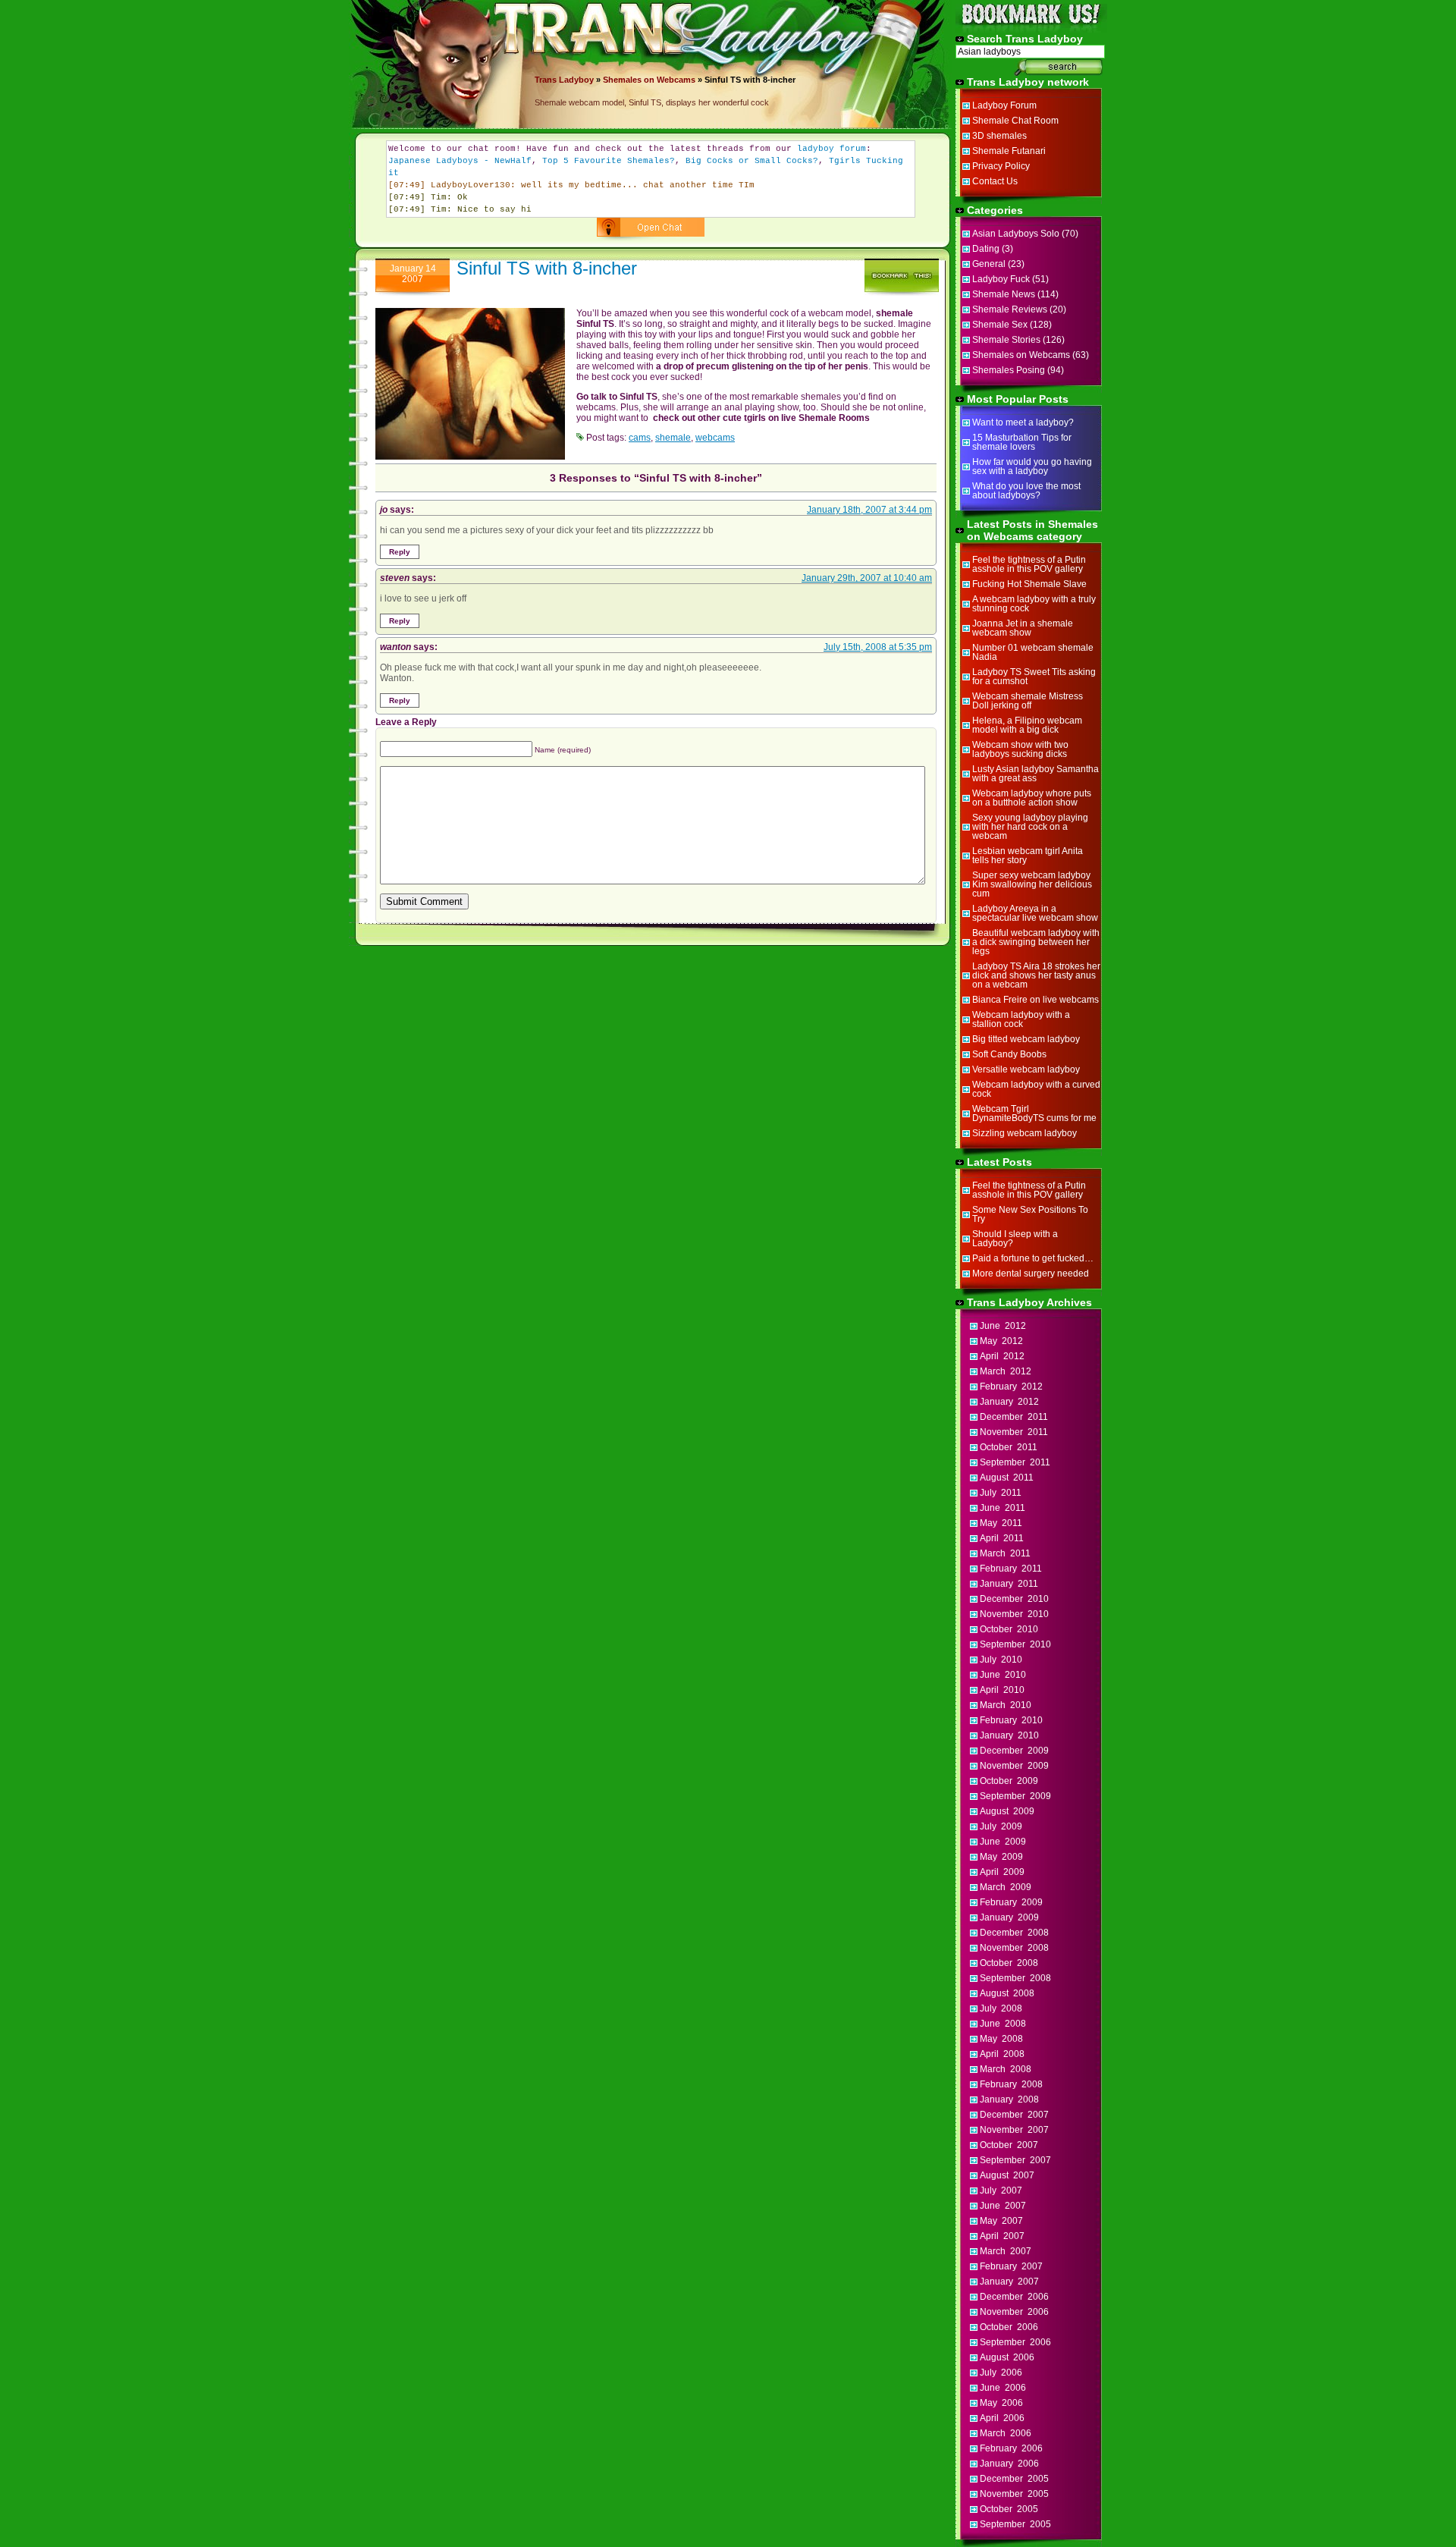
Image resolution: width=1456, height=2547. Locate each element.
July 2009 (1001, 1826)
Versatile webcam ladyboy (1026, 1069)
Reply (400, 552)
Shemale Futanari (1009, 151)
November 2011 (1014, 1432)
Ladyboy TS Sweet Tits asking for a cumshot (1034, 677)
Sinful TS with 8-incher (547, 268)
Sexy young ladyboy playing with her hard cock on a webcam (1030, 827)
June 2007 (1003, 2206)
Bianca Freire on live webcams (1036, 1000)
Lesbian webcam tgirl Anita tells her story (1028, 856)
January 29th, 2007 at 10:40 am (867, 578)
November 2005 (1014, 2494)
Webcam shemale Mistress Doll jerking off (1028, 701)
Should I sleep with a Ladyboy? (1015, 1239)
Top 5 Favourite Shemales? (609, 161)
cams (640, 438)
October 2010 (1009, 1629)
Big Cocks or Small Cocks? (752, 161)
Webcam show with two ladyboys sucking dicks (1020, 749)
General (989, 264)
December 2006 (1014, 2297)
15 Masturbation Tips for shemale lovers (1022, 442)
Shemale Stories (1006, 340)
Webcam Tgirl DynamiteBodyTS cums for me (1034, 1113)
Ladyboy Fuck (1001, 279)
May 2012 (1001, 1341)
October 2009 (1009, 1781)
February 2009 (1011, 1902)
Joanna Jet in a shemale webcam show (1023, 628)
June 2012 (1003, 1326)
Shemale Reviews (1010, 309)
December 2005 (1014, 2479)
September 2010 (1015, 1644)
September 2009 (1015, 1796)
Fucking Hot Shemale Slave (1029, 584)
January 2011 (1009, 1584)
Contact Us (995, 181)
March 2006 (1006, 2433)
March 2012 (1006, 1371)
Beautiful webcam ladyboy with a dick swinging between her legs (1036, 942)
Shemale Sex (1000, 325)
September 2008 (1015, 1978)
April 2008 (1002, 2054)
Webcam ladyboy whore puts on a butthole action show (1032, 798)
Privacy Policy (1001, 166)
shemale (673, 438)
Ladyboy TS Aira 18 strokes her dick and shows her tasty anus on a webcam (1036, 975)
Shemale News (1004, 294)
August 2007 (1007, 2175)
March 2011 (1005, 1553)
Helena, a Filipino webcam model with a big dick (1027, 725)
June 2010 (1003, 1675)
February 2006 (1011, 2448)
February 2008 (1011, 2084)
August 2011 (1007, 1478)
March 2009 (1006, 1887)
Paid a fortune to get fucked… (1033, 1258)
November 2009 (1014, 1766)
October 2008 (1009, 1963)
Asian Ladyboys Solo (1016, 234)
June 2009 (1003, 1842)
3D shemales (999, 136)
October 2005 (1009, 2509)
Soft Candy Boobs (1009, 1054)
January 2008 (1009, 2099)
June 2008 (1003, 2024)
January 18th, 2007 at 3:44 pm (869, 510)
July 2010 (1001, 1660)
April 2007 (1002, 2236)
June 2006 (1003, 2388)
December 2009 (1014, 1751)
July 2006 (1001, 2373)
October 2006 (1009, 2327)
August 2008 (1007, 1993)
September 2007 (1015, 2160)
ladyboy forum (832, 149)
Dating (986, 249)
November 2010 (1014, 1614)
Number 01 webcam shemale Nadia (1033, 652)
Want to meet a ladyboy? (1023, 422)
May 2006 (1001, 2403)
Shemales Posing (1009, 370)
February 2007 (1011, 2266)
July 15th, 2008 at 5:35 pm (878, 647)
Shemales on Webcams (649, 80)
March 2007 (1006, 2251)
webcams (715, 438)
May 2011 (1001, 1523)
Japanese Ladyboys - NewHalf (460, 161)
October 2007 (1009, 2145)
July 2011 (1001, 1493)
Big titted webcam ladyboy (1026, 1039)
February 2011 (1011, 1569)
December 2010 (1014, 1599)
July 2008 (1001, 2008)
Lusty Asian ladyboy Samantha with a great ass (1036, 774)
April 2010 (1002, 1690)
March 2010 (1006, 1705)
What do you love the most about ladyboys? (1026, 491)
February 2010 (1011, 1720)
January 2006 (1009, 2464)
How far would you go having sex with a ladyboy (1032, 466)
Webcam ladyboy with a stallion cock (1021, 1019)
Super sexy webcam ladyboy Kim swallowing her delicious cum (1032, 884)
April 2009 (1002, 1872)
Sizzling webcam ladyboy (1025, 1133)
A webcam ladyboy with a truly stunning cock (1034, 604)
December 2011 (1014, 1417)
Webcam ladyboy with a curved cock (1036, 1089)
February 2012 (1011, 1387)
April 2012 (1002, 1356)
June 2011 (1003, 1508)
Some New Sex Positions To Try (1030, 1214)
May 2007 (1001, 2221)
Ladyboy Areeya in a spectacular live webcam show (1035, 913)
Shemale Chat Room (1015, 121)
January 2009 (1009, 1917)
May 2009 (1001, 1857)
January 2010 (1009, 1735)
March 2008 (1006, 2069)
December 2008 (1014, 1933)
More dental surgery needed (1031, 1273)
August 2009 (1007, 1811)
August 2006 (1007, 2357)
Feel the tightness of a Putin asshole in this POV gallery (1029, 564)
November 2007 (1014, 2130)
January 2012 (1009, 1402)
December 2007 (1014, 2115)
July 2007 (1001, 2191)
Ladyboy (576, 80)
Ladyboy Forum (1004, 105)
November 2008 (1014, 1948)
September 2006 (1015, 2342)
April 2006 (1002, 2418)
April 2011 (1002, 1538)
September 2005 (1015, 2524)
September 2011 (1015, 1462)
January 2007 (1009, 2282)
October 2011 (1009, 1447)
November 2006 (1014, 2312)
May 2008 (1001, 2039)
